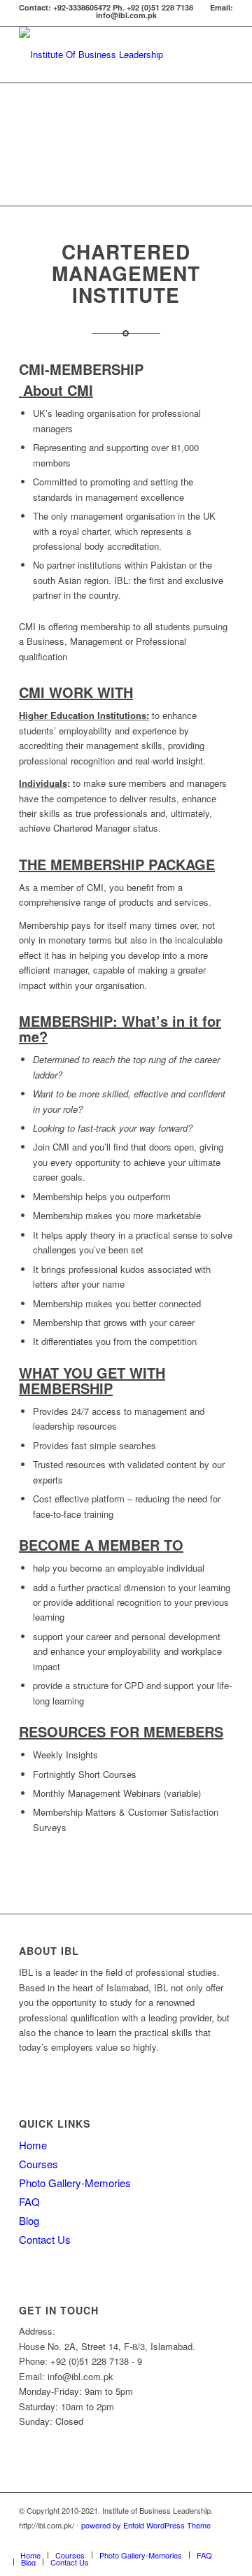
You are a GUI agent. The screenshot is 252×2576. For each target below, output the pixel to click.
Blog (29, 2220)
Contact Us (45, 2239)
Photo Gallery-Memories (75, 2183)
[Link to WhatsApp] (181, 2540)
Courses (38, 2164)
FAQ (29, 2201)
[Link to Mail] (202, 2540)
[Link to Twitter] (160, 2540)
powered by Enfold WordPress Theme (146, 2525)
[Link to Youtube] (223, 2540)
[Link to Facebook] (139, 2540)
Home (33, 2145)
